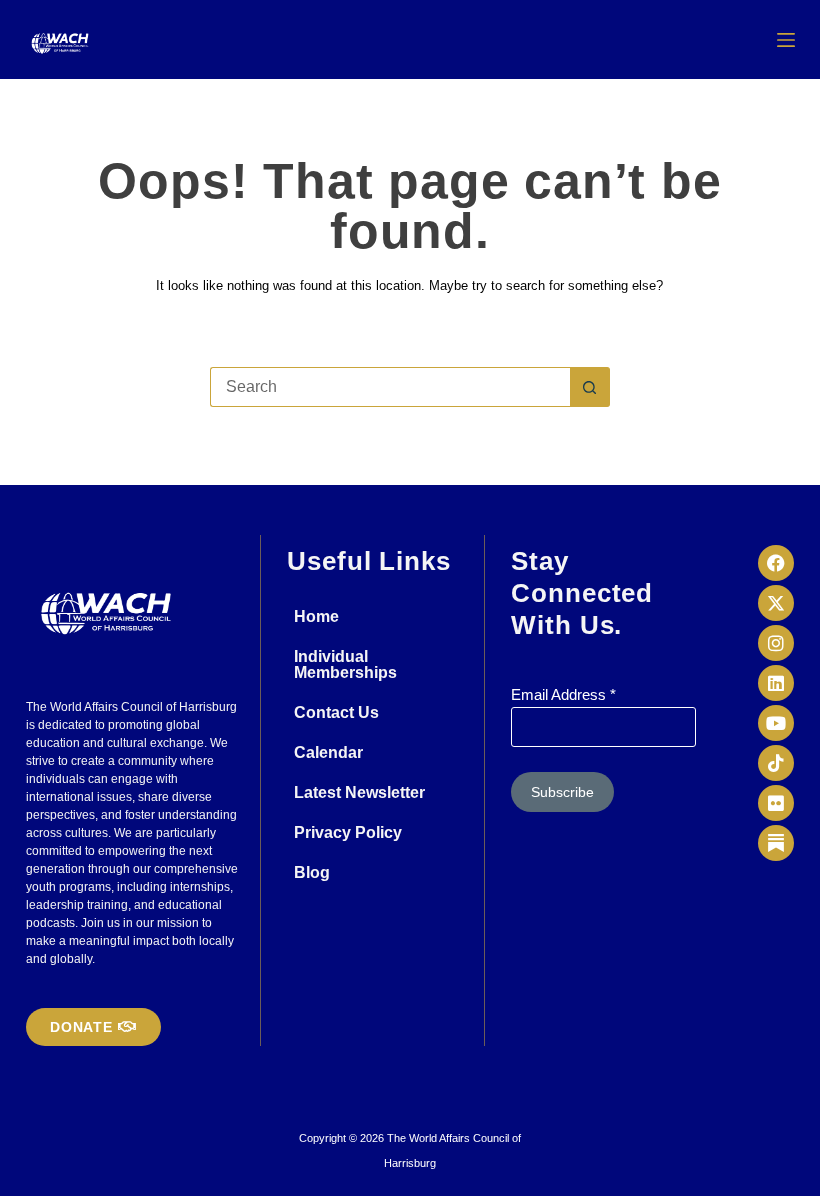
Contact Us (336, 712)
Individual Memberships (345, 664)
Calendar (328, 752)
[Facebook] (776, 563)
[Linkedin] (776, 683)
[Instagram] (776, 643)
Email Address (563, 694)
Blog (312, 872)
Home (316, 616)
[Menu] (786, 40)
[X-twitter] (776, 603)
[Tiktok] (776, 763)
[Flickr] (776, 803)
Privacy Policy (348, 832)
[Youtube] (776, 723)
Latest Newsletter (359, 792)
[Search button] (590, 387)
